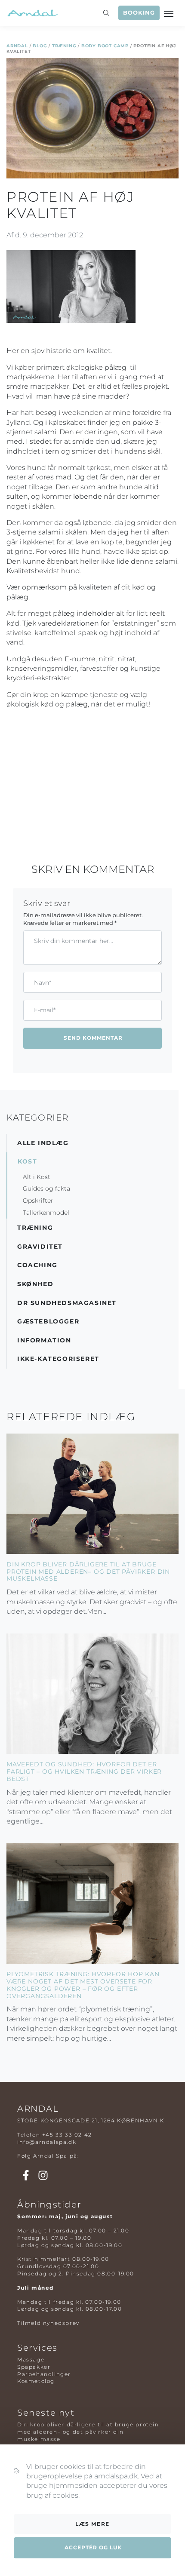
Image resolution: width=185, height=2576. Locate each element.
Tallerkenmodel (46, 1213)
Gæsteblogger (48, 1321)
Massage (31, 2360)
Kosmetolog (36, 2381)
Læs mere (92, 2524)
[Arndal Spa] (32, 13)
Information (44, 1340)
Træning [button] (35, 1228)
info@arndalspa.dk (47, 2142)
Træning (64, 46)
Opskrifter (38, 1200)
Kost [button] (27, 1161)
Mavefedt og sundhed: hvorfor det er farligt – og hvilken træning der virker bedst (84, 1772)
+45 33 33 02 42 (67, 2135)
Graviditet (40, 1247)
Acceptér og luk (93, 2547)
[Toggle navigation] (170, 13)
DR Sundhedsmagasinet (67, 1303)
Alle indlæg (43, 1143)
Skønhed (35, 1284)
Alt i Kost (37, 1177)
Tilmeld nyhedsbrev (48, 2323)
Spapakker (34, 2367)
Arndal (17, 46)
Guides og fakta (46, 1188)
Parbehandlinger (44, 2374)
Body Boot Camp (105, 46)
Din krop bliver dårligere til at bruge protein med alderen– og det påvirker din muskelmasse (88, 1572)
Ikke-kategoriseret (58, 1359)
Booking (139, 13)
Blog (40, 46)
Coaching (37, 1265)
